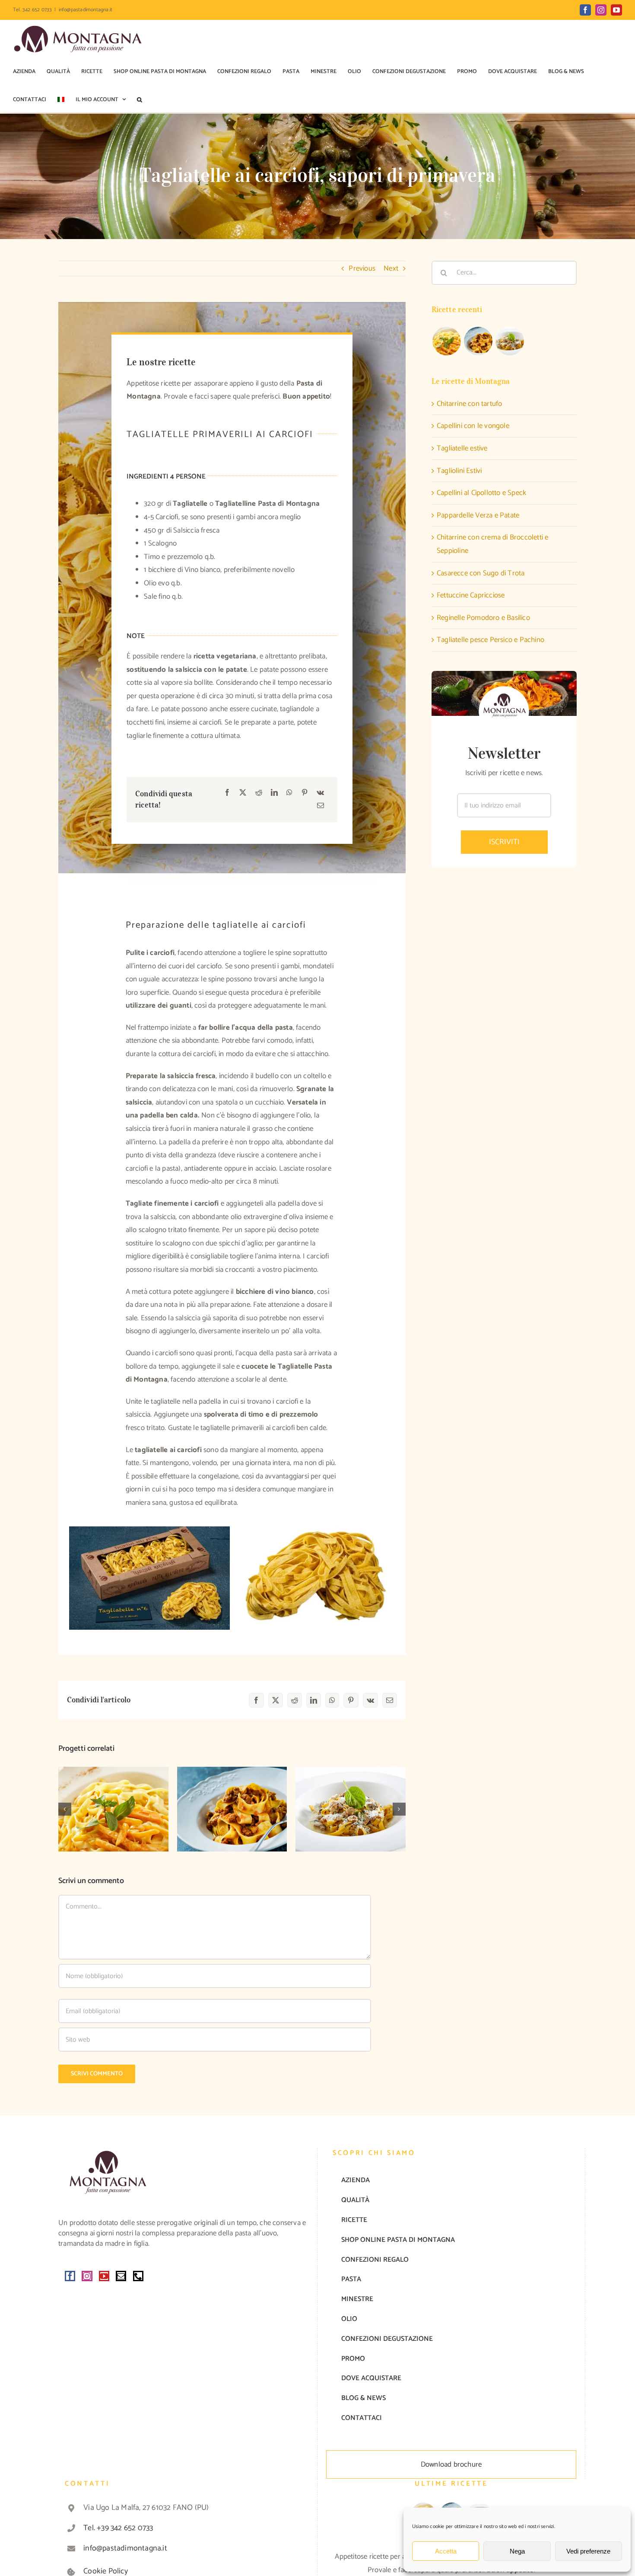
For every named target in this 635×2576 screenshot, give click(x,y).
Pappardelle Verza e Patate (478, 515)
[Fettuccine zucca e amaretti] (113, 1809)
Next (391, 268)
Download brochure (451, 2464)
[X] (243, 793)
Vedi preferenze (588, 2551)
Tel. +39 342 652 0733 (118, 2528)
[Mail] (121, 2276)
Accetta (446, 2551)
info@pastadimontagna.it (86, 10)
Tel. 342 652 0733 (32, 10)
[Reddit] (259, 793)
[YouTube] (104, 2276)
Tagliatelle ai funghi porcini (351, 1796)
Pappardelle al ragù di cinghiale (232, 1796)
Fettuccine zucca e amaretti (113, 1796)
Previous (362, 268)
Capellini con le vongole (473, 426)
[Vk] (320, 793)
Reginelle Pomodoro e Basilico (483, 618)
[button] (140, 100)
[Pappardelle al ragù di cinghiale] (232, 1809)
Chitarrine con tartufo (469, 404)
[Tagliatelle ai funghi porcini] (351, 1809)
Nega (517, 2551)
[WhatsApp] (289, 793)
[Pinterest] (305, 793)
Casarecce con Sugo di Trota (481, 573)
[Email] (321, 806)
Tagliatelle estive (462, 448)
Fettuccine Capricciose (471, 595)
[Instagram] (87, 2276)
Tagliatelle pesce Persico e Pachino (491, 640)
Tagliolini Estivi (459, 471)
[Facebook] (227, 793)
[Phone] (138, 2276)
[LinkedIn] (274, 793)
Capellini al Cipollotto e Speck (481, 493)
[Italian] (61, 100)
